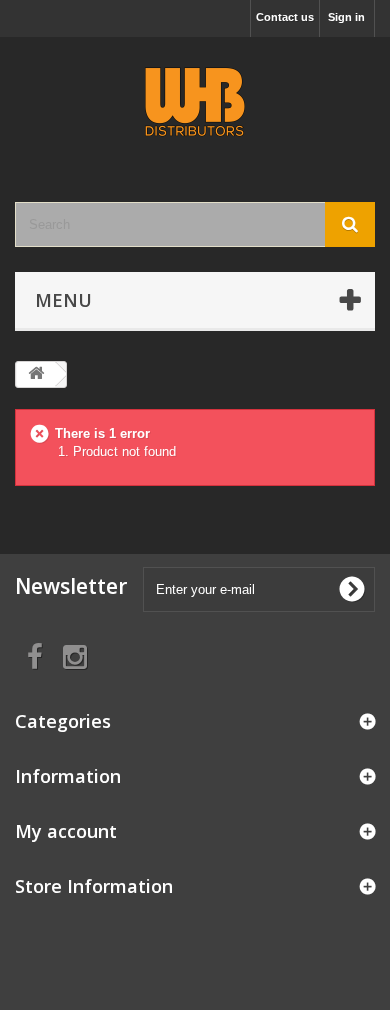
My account (66, 831)
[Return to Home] (36, 374)
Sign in (346, 17)
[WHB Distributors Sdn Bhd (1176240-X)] (195, 102)
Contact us (285, 17)
